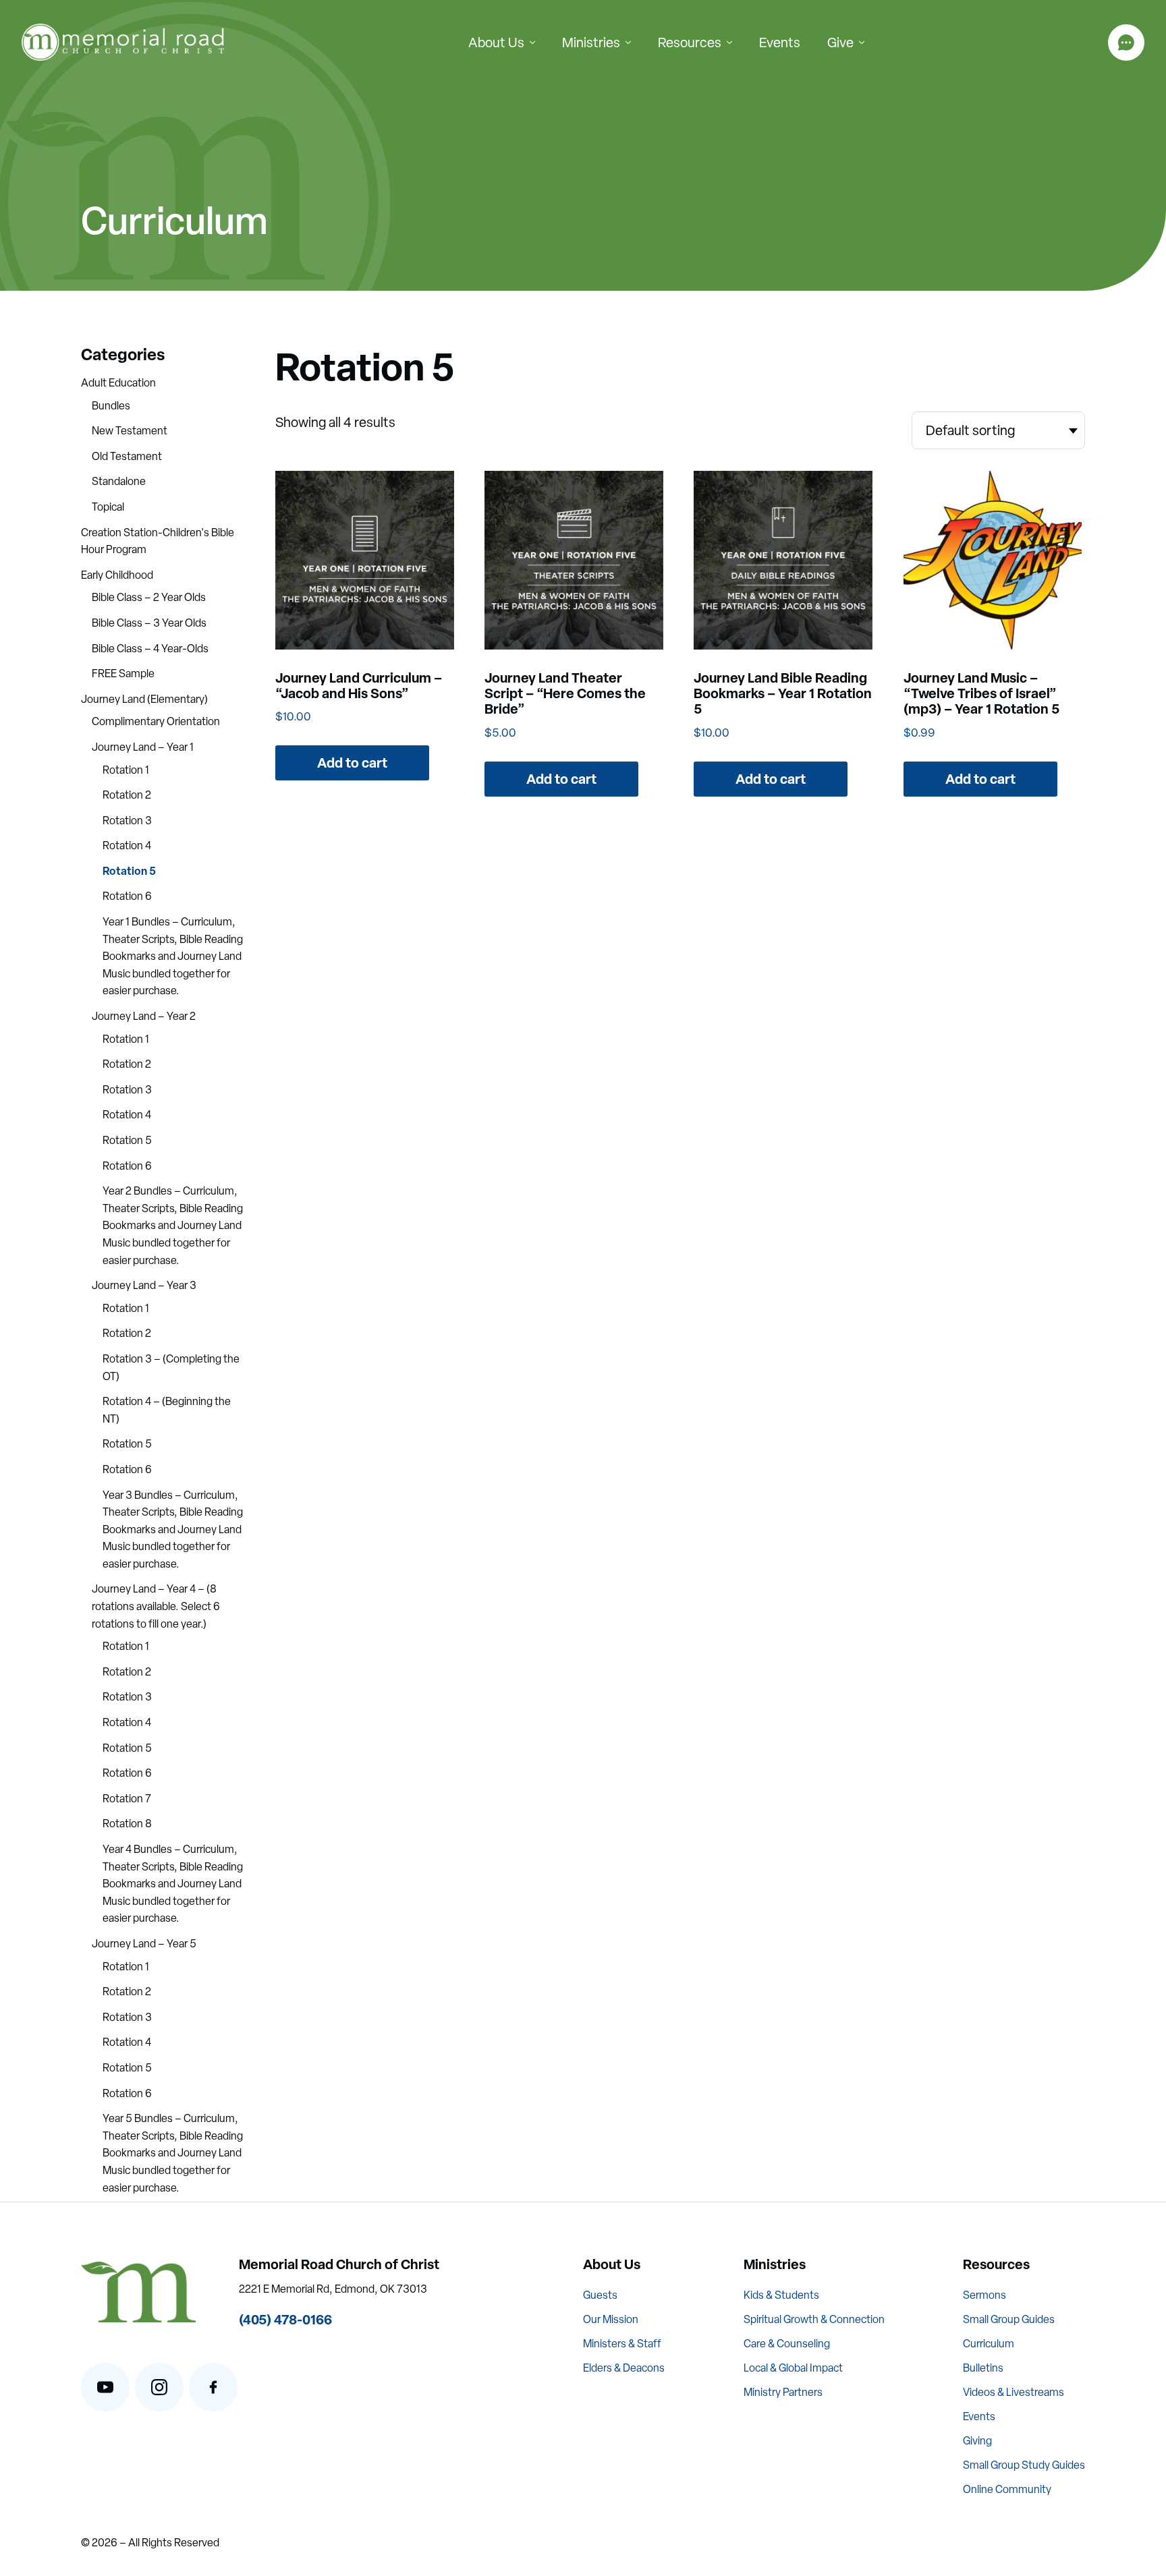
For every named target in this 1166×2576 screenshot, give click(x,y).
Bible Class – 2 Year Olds (149, 597)
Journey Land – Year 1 (143, 747)
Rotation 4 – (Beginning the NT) (167, 1410)
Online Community (1007, 2489)
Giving (977, 2441)
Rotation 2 (127, 795)
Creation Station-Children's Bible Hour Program (158, 541)
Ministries (591, 42)
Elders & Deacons (624, 2368)
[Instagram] (159, 2387)
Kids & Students (781, 2295)
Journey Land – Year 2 (144, 1016)
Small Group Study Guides (1024, 2465)
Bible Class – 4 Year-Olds (150, 649)
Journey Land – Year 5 (144, 1944)
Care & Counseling (787, 2344)
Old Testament (127, 456)
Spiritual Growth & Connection (814, 2319)
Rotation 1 (126, 770)
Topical (108, 507)
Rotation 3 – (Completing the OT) (171, 1368)
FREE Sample (123, 674)
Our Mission (611, 2319)
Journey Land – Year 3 (144, 1285)
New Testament (130, 431)
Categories (123, 354)
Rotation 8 (127, 1824)
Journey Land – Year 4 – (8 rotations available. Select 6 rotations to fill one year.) (156, 1606)
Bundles (111, 406)
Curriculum (989, 2344)
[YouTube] (105, 2387)
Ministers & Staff (622, 2344)
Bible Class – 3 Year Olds (149, 623)
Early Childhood (117, 575)
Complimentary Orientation (156, 721)
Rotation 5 (129, 871)
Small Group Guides (1009, 2319)
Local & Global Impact (793, 2368)
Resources (690, 42)
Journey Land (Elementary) (144, 699)
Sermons (984, 2295)
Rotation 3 (127, 821)
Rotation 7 (127, 1799)
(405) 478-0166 (285, 2319)
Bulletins (983, 2368)
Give (840, 42)
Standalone (119, 481)
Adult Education (118, 383)
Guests (600, 2295)
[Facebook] (213, 2387)
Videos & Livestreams (1014, 2392)
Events (780, 42)
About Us (496, 42)
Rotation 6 (127, 896)
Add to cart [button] (352, 763)
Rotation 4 (127, 846)
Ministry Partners (783, 2392)
